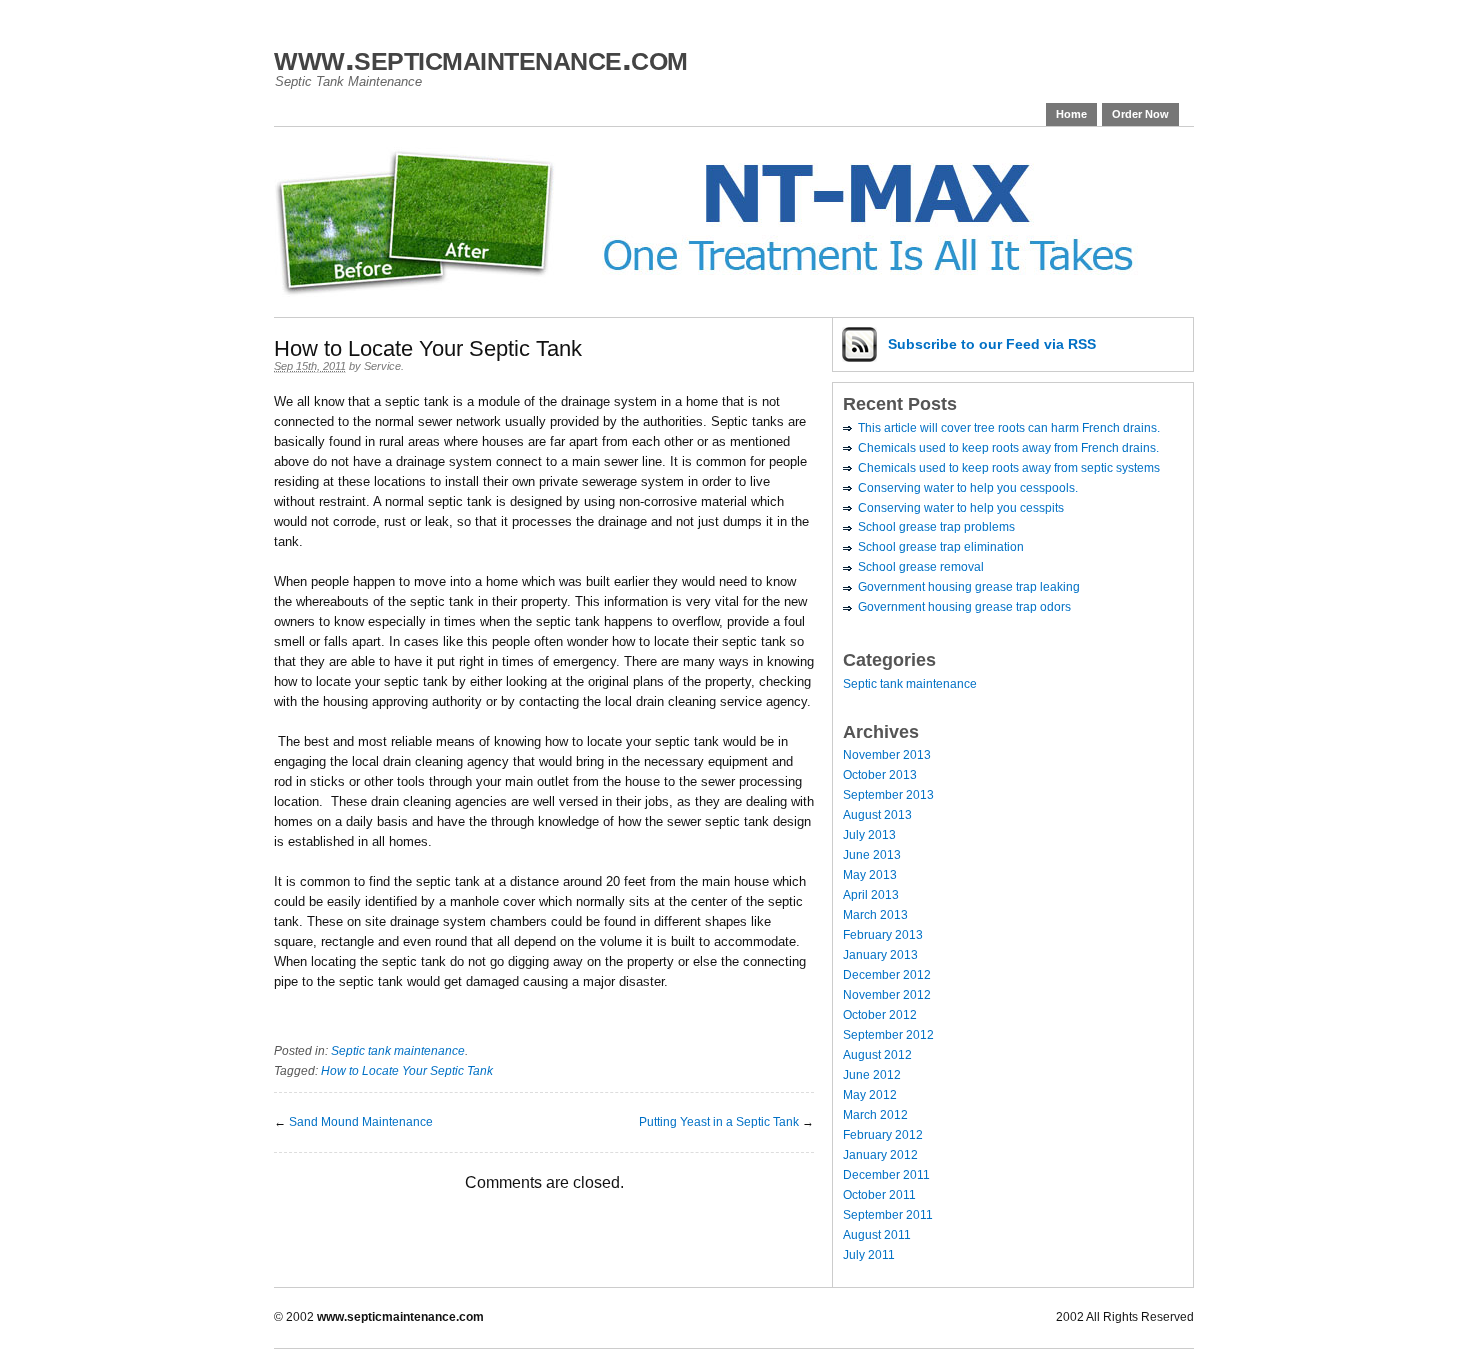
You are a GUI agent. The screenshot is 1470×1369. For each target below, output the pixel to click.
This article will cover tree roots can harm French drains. (1009, 428)
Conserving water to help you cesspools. (968, 488)
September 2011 (888, 1215)
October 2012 (880, 1015)
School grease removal (921, 567)
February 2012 (883, 1135)
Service (382, 366)
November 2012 (887, 995)
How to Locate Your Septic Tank (407, 1071)
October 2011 (879, 1195)
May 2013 (870, 875)
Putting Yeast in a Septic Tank (719, 1122)
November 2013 (887, 755)
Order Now (1140, 114)
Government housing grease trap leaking (969, 587)
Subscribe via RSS (992, 344)
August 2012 (877, 1055)
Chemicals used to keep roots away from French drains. (1008, 448)
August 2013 (877, 815)
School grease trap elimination (941, 547)
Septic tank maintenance (398, 1051)
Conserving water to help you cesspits (961, 508)
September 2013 (888, 795)
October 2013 (880, 775)
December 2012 (887, 975)
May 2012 (870, 1095)
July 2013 (869, 835)
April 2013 (871, 895)
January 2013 (880, 955)
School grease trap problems (936, 527)
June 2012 (872, 1075)
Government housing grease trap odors (964, 607)
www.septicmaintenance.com (481, 57)
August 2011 (877, 1235)
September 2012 (888, 1035)
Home (1071, 114)
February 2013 (883, 935)
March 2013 (875, 915)
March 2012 (875, 1115)
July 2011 (869, 1255)
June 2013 (872, 855)
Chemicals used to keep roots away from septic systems (1009, 468)
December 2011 (886, 1175)
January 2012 (880, 1155)
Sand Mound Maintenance (361, 1122)
